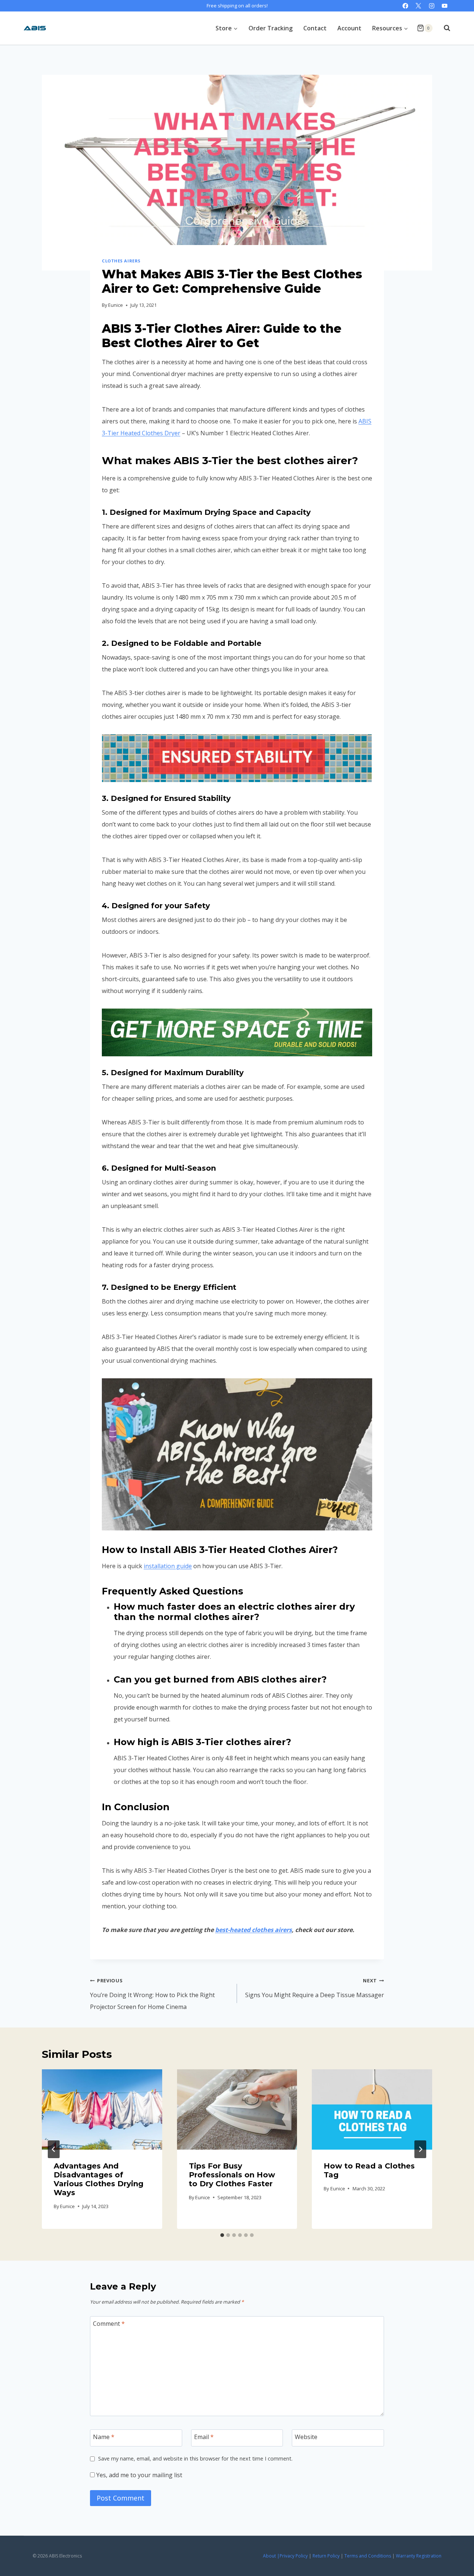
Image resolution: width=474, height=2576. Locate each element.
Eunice (116, 305)
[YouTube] (445, 6)
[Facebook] (405, 6)
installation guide (168, 1566)
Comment (109, 2324)
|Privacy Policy (292, 2556)
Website (306, 2437)
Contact (315, 28)
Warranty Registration (419, 2556)
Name (104, 2437)
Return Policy (326, 2556)
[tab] (222, 2235)
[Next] (420, 2149)
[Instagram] (432, 6)
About (269, 2556)
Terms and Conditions (368, 2556)
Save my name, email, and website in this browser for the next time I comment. (195, 2459)
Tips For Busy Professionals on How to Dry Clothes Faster (232, 2175)
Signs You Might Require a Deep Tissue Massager (315, 1988)
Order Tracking (271, 28)
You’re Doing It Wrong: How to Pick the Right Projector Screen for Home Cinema (152, 1994)
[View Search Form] (443, 28)
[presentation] (102, 2109)
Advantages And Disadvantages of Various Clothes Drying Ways (99, 2179)
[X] (419, 6)
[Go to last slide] (54, 2149)
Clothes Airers (121, 261)
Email (204, 2437)
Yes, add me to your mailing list (138, 2475)
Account (349, 28)
